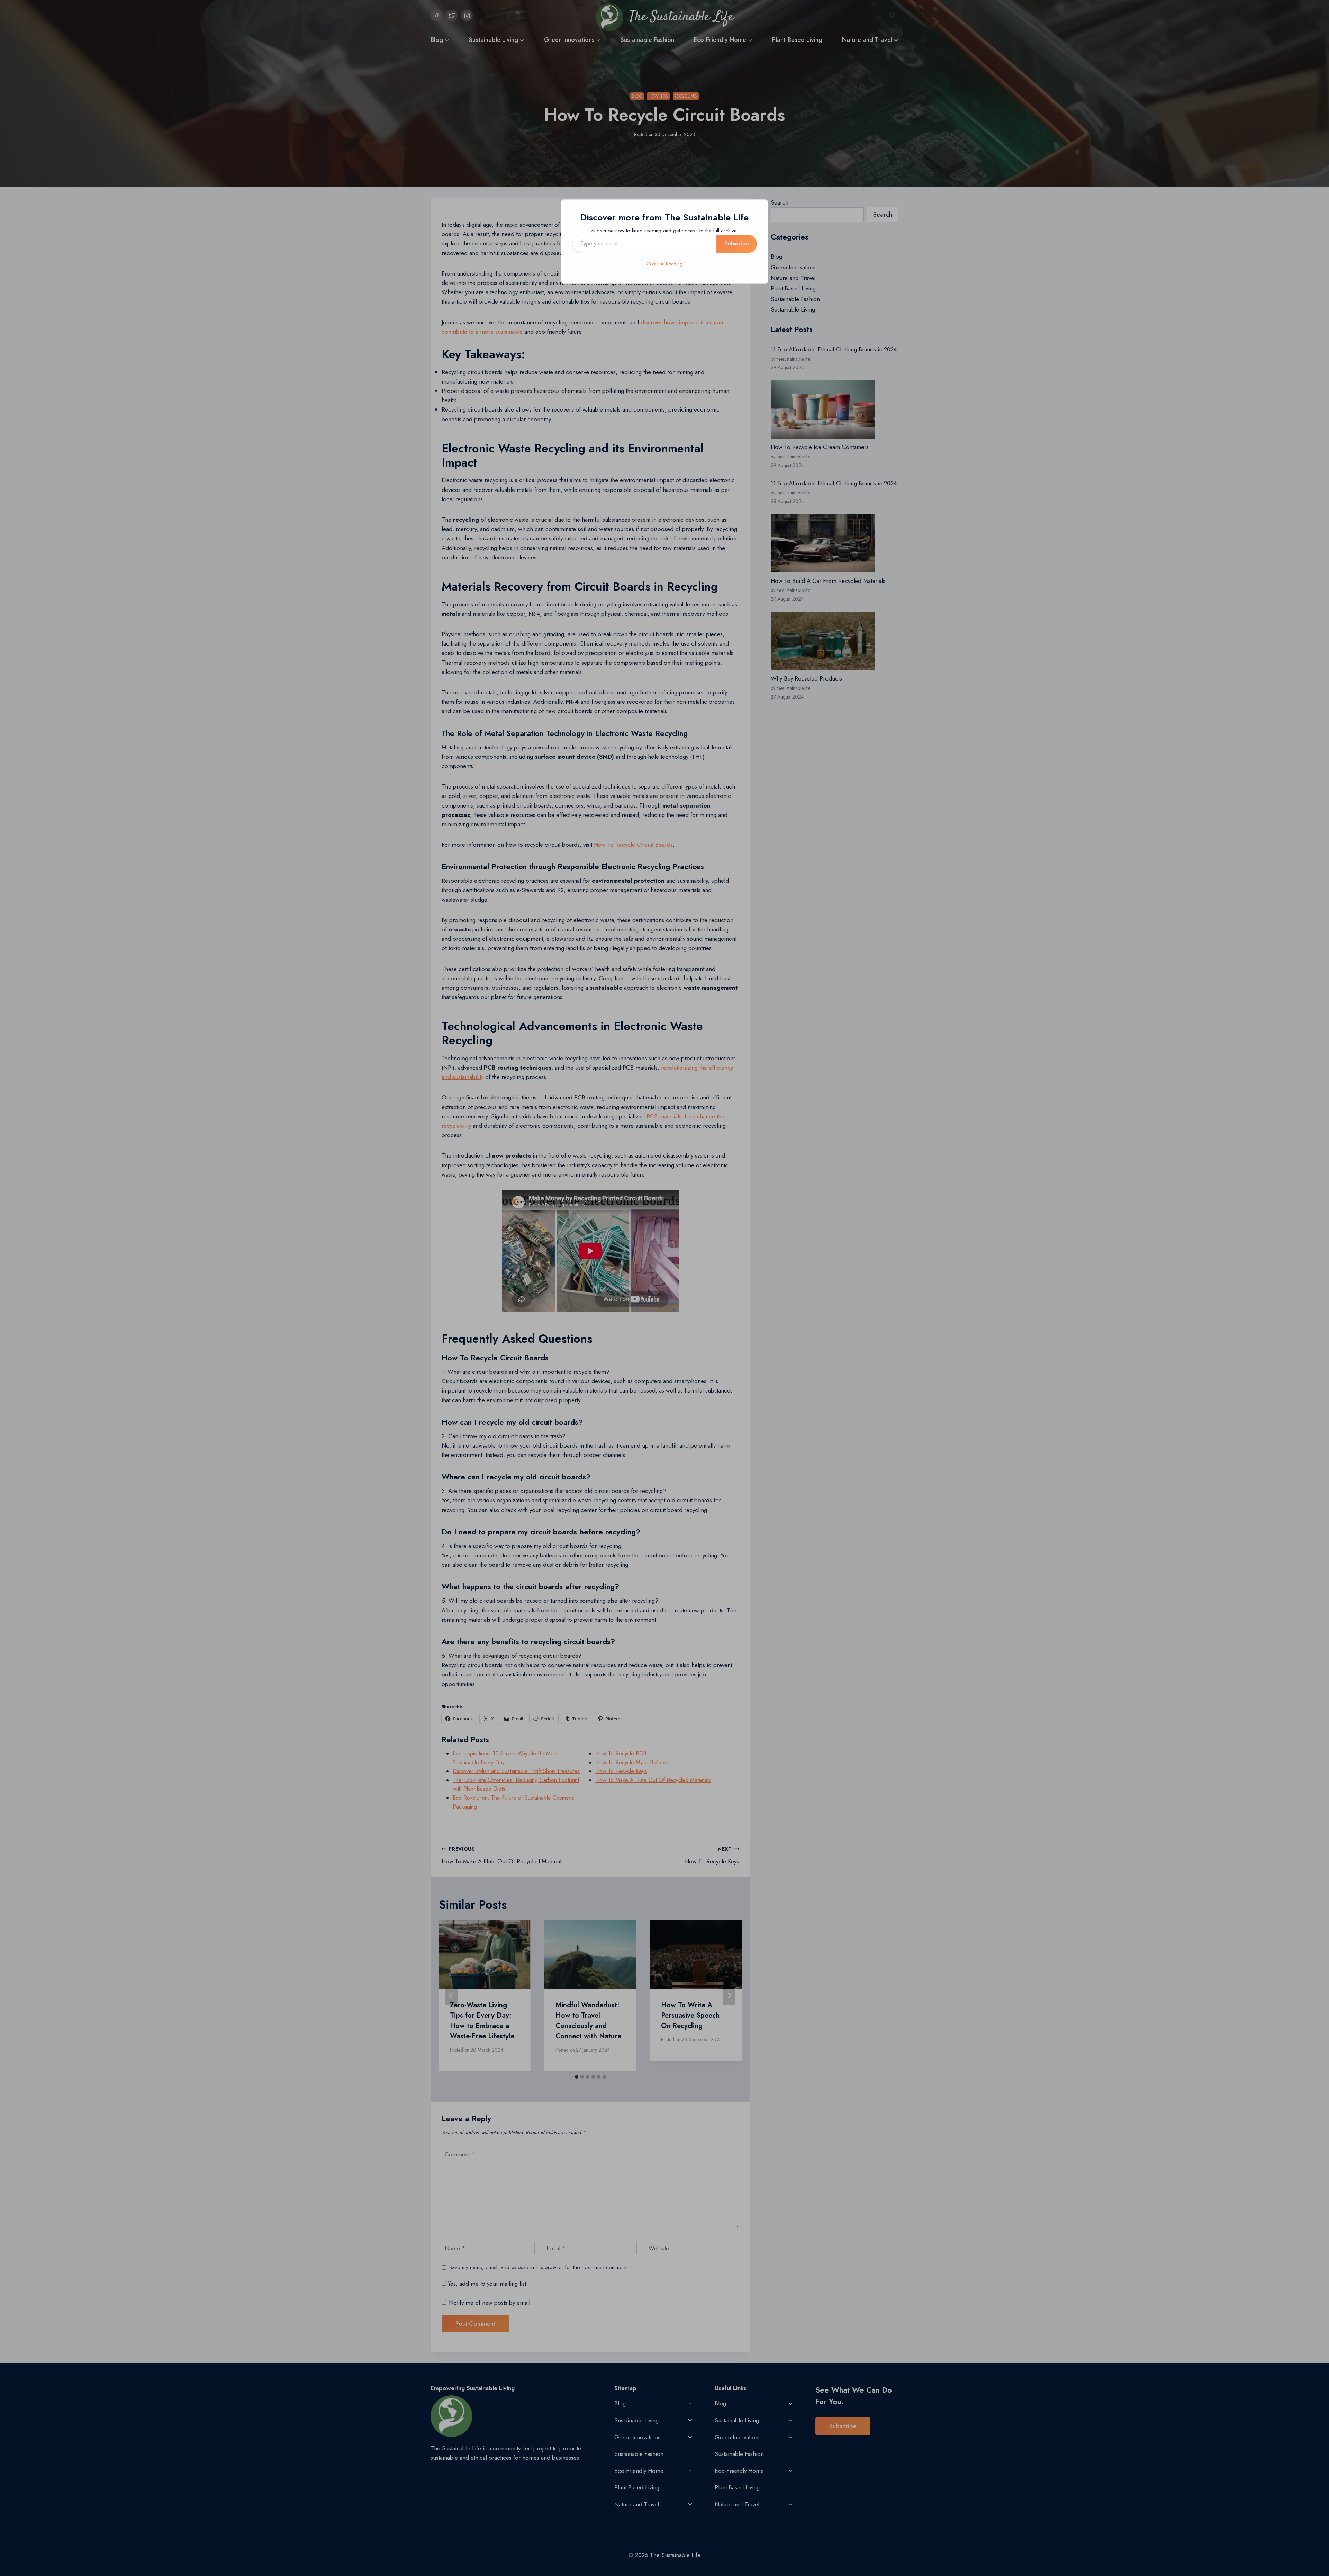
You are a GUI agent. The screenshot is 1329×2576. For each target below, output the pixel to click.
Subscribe (737, 244)
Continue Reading (664, 264)
